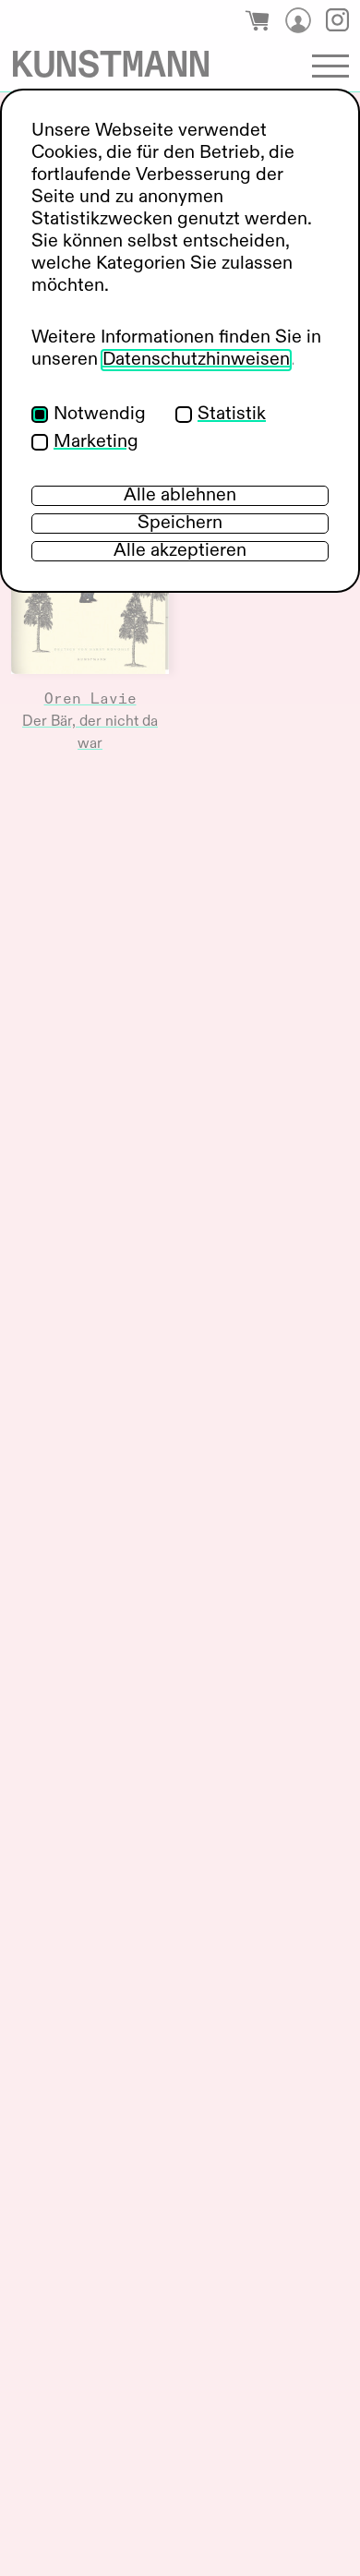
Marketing (96, 442)
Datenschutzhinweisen (196, 360)
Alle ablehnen (180, 496)
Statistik (232, 415)
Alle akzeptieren (180, 551)
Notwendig (100, 415)
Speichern (180, 524)
